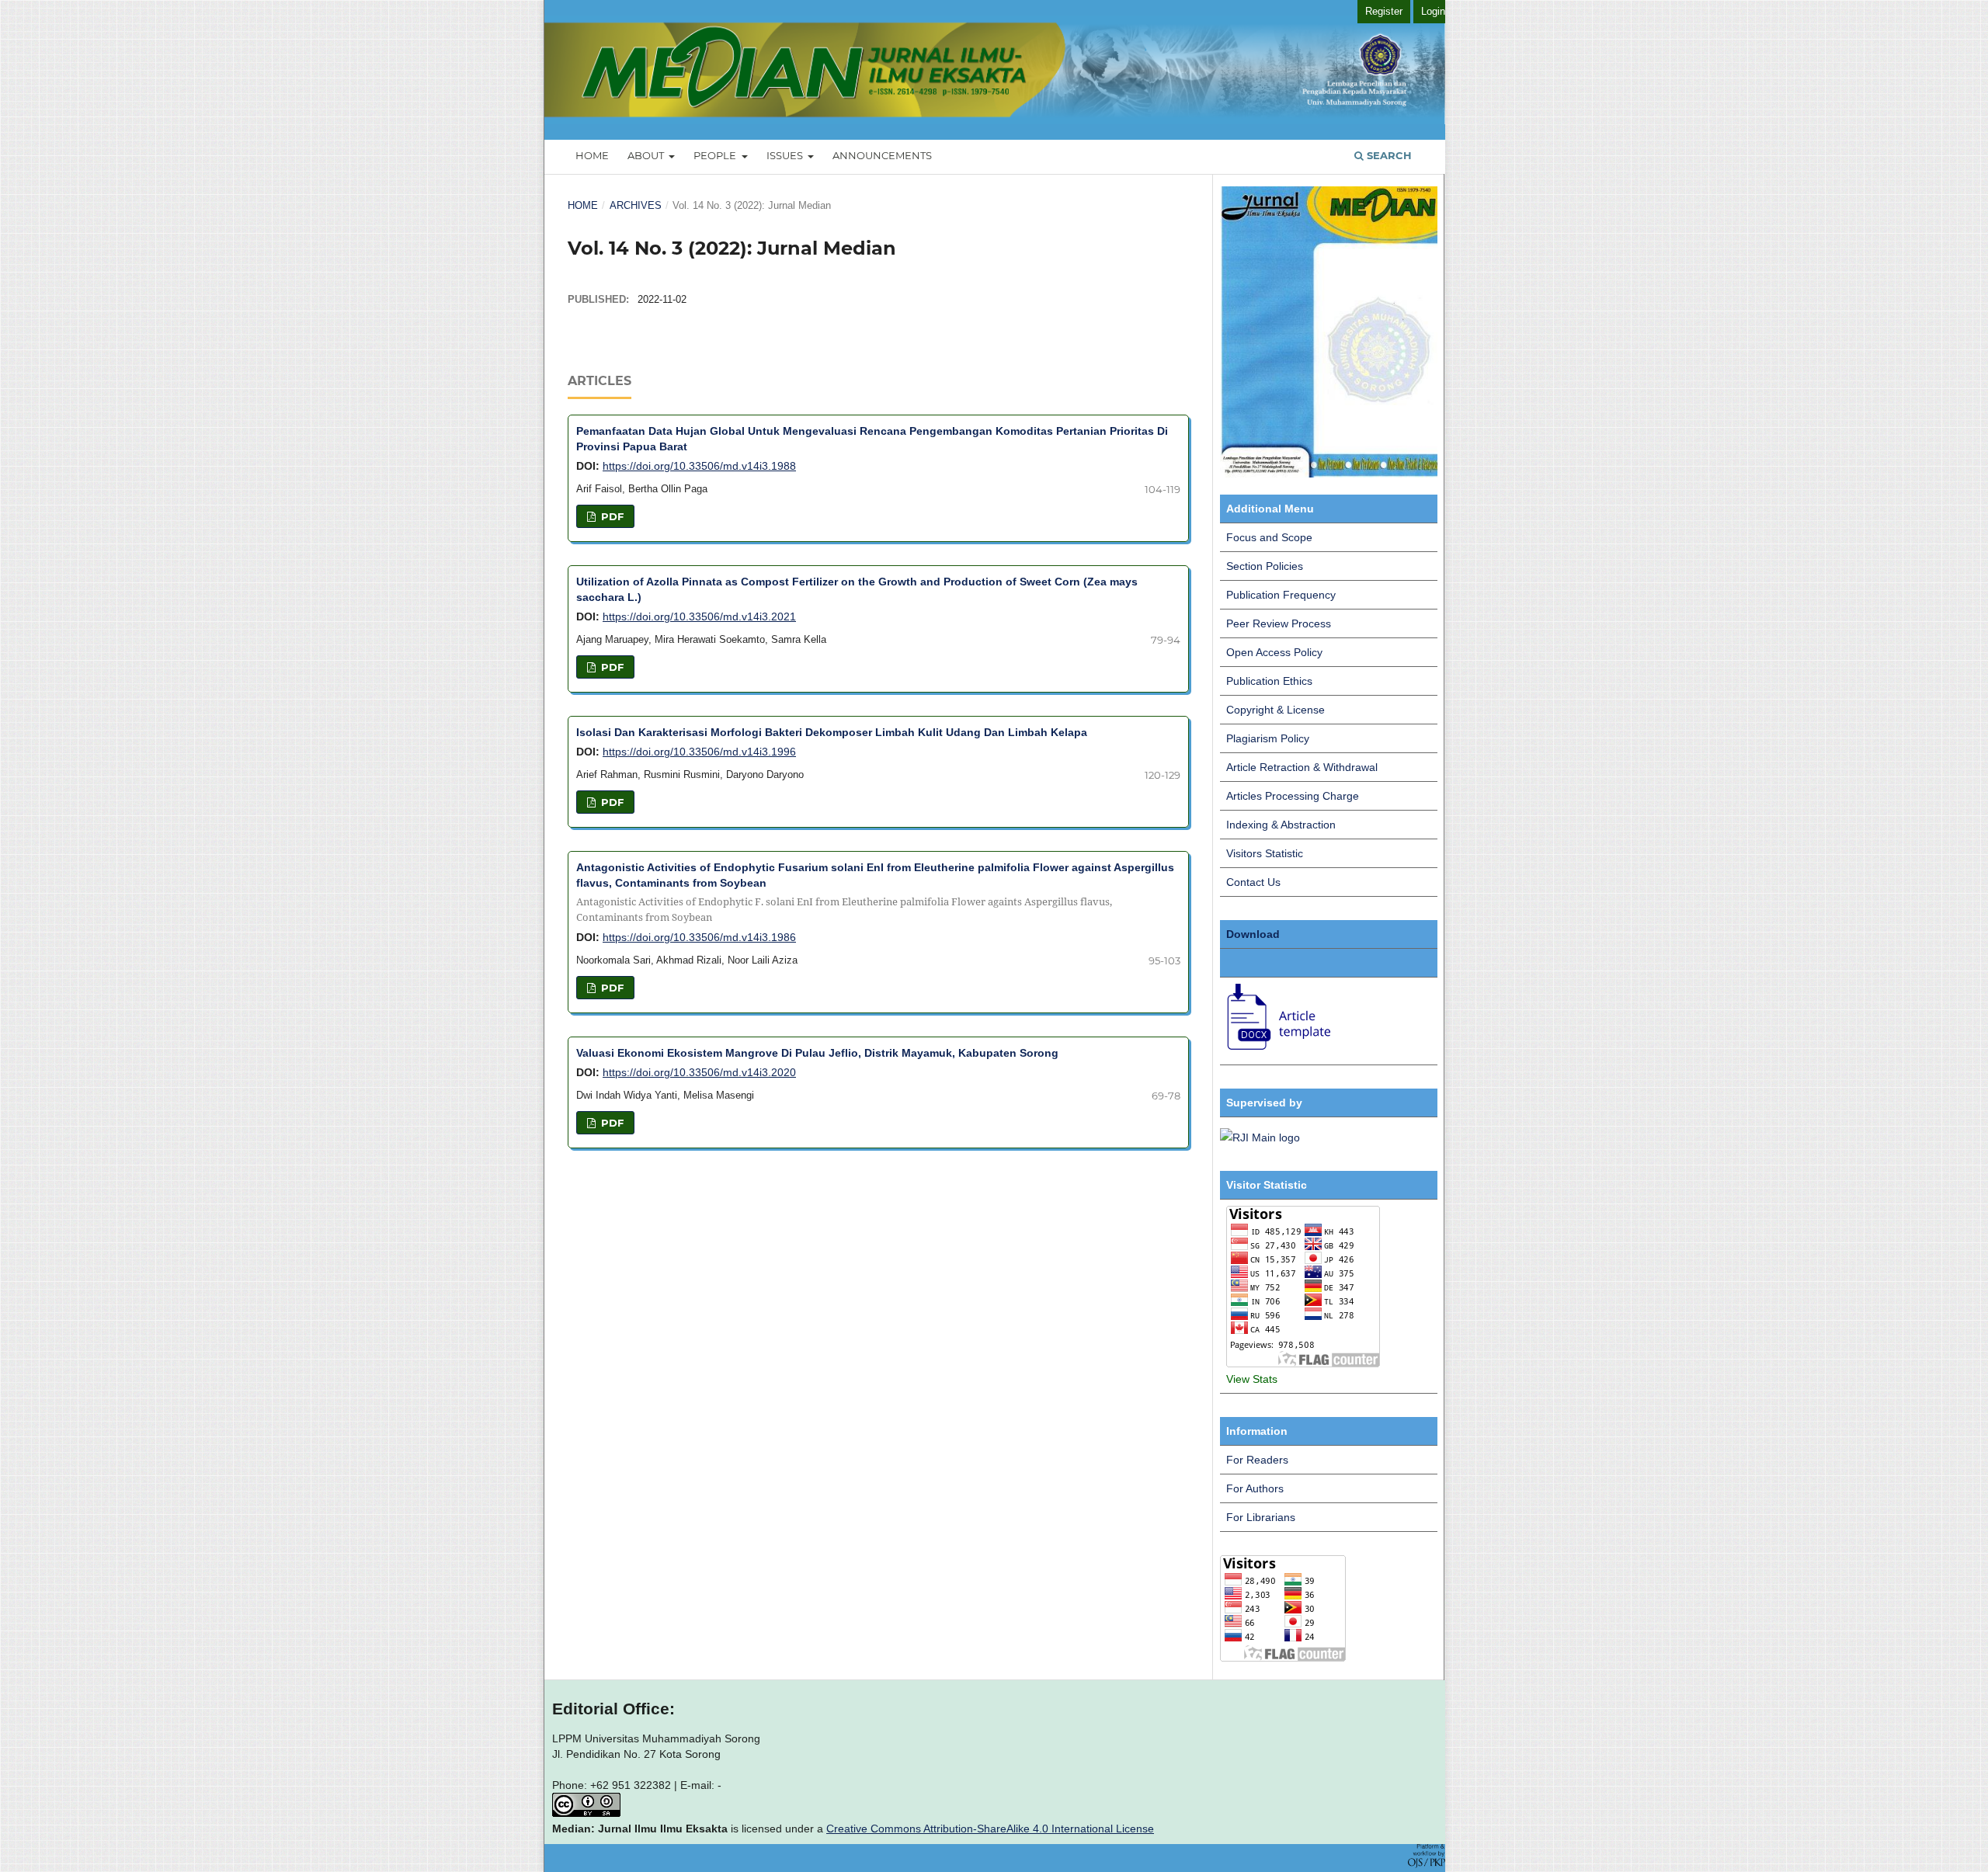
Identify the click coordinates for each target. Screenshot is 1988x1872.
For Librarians (1261, 1517)
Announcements (882, 155)
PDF (611, 516)
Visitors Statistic (1265, 853)
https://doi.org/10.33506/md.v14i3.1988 (699, 466)
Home (592, 155)
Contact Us (1253, 882)
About (647, 155)
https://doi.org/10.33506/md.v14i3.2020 (699, 1072)
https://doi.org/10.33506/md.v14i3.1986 (699, 937)
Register (1384, 11)
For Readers (1257, 1460)
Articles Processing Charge (1293, 796)
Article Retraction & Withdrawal (1302, 767)
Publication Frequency (1281, 595)
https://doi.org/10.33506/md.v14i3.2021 (699, 616)
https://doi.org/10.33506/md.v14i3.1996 (699, 752)
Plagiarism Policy (1268, 738)
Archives (636, 205)
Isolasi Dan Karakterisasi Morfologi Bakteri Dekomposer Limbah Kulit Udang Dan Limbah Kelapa (832, 732)
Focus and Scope (1269, 537)
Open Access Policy (1274, 652)
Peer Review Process (1279, 623)
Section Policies (1265, 566)
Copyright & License (1276, 710)
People (716, 155)
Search (1388, 155)
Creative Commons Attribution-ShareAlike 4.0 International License (990, 1829)
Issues (786, 155)
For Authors (1255, 1488)
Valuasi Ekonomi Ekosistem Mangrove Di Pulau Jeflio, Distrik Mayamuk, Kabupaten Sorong (817, 1053)
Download (1253, 934)
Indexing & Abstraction (1281, 825)
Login (1433, 11)
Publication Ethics (1269, 681)
